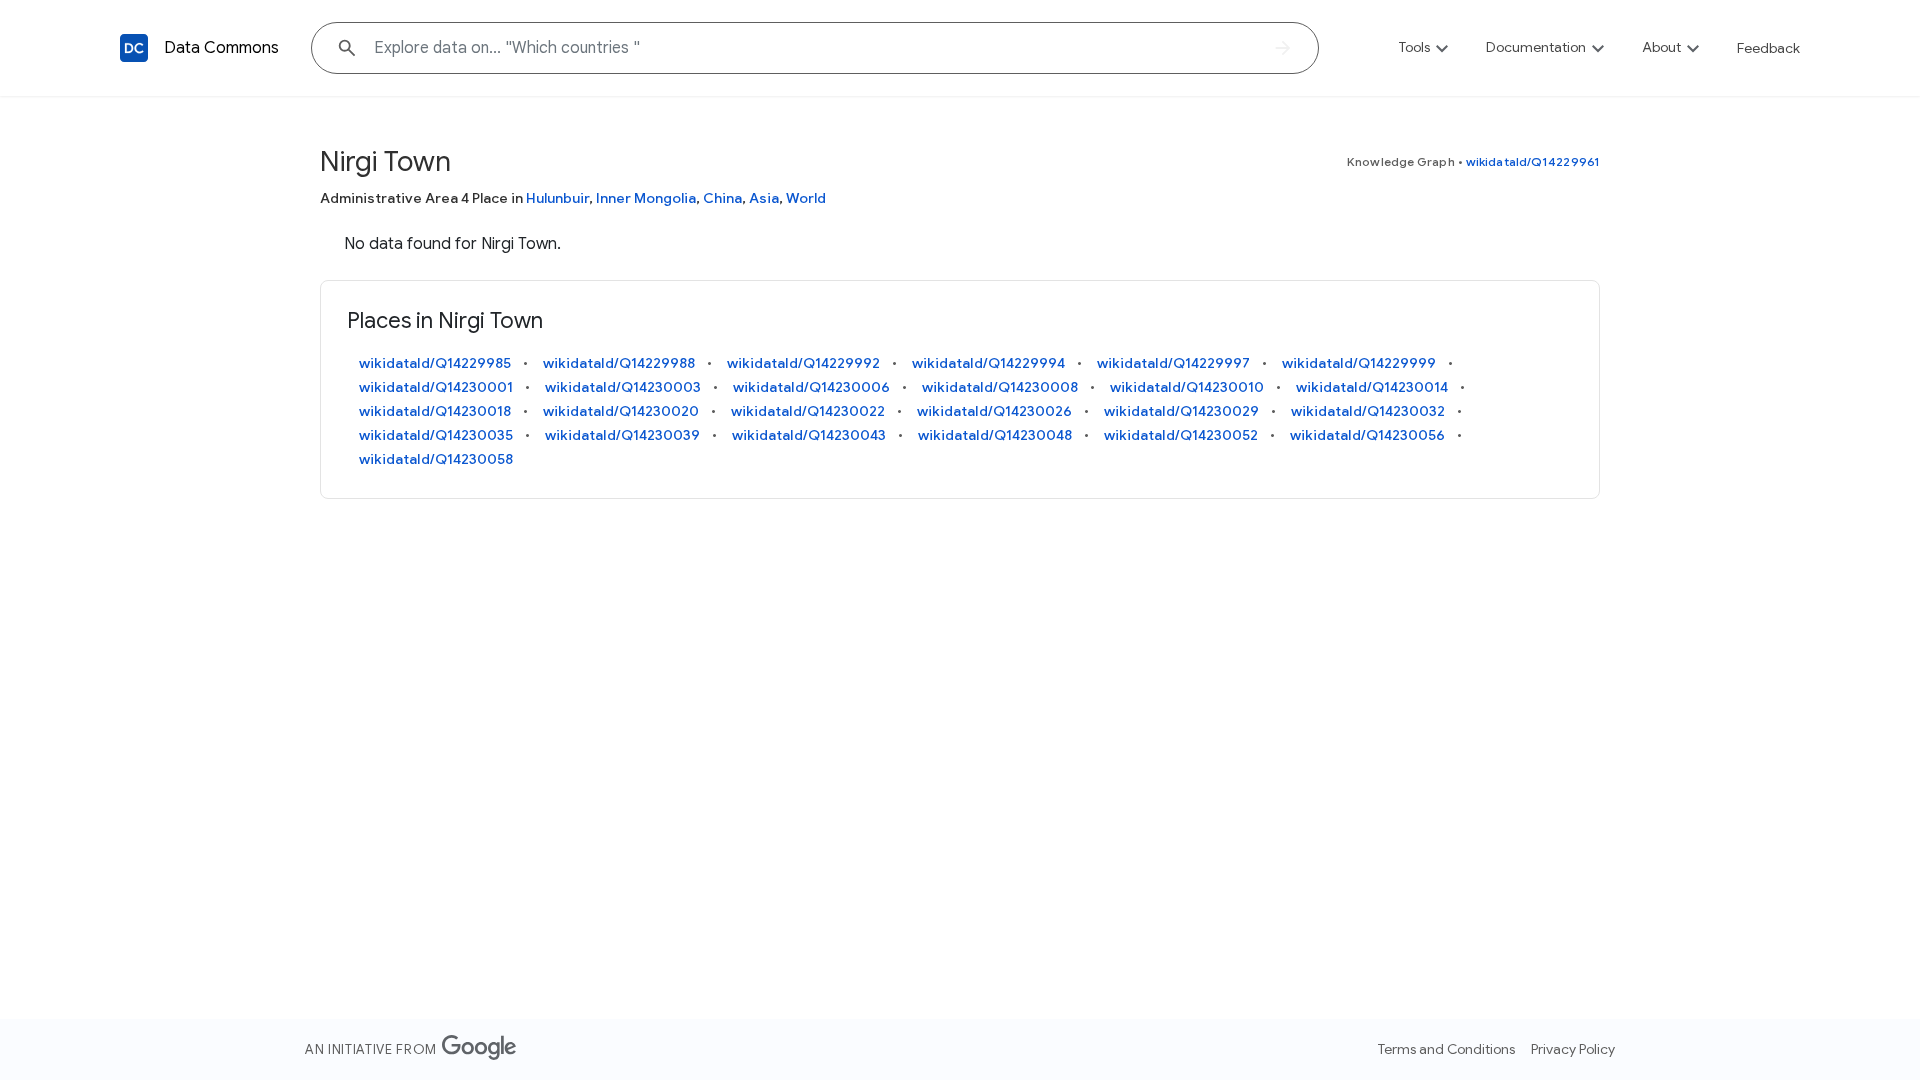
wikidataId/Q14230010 (1187, 387)
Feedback (1768, 48)
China (722, 198)
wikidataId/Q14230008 (1000, 387)
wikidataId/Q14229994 (988, 363)
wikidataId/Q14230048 (995, 435)
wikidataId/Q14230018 (435, 411)
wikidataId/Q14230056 (1367, 435)
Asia (764, 198)
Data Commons (221, 48)
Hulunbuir (557, 198)
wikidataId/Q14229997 (1173, 363)
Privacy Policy (1573, 1049)
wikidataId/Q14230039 (622, 435)
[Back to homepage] (134, 48)
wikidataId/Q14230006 (811, 387)
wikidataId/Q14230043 (809, 435)
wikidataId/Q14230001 (436, 387)
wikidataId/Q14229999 (1359, 363)
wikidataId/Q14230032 (1368, 411)
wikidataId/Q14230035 (436, 435)
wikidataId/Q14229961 (1533, 161)
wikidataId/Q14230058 (436, 459)
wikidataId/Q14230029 (1181, 411)
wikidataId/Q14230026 (994, 411)
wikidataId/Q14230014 (1372, 387)
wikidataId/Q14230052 (1181, 435)
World (806, 198)
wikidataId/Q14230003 (623, 387)
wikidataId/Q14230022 (808, 411)
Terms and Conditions (1446, 1049)
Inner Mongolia (646, 198)
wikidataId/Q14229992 (803, 363)
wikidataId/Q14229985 (435, 363)
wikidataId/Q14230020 (621, 411)
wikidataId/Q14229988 (619, 363)
